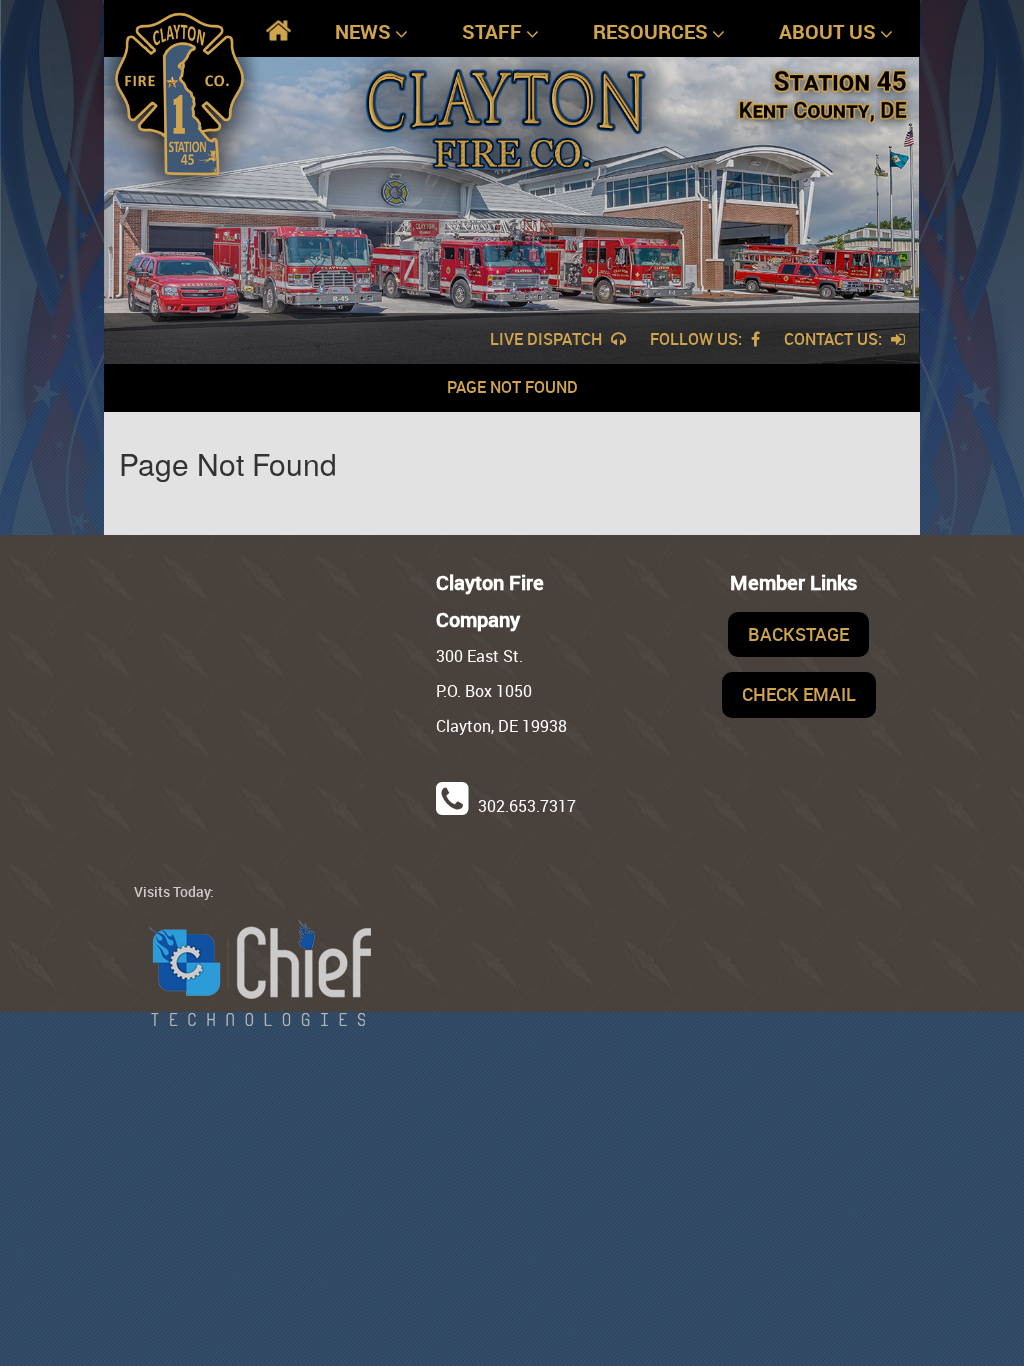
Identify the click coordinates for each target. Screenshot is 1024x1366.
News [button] (363, 31)
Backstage (798, 634)
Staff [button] (492, 31)
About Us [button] (827, 31)
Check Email (799, 694)
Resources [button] (650, 31)
